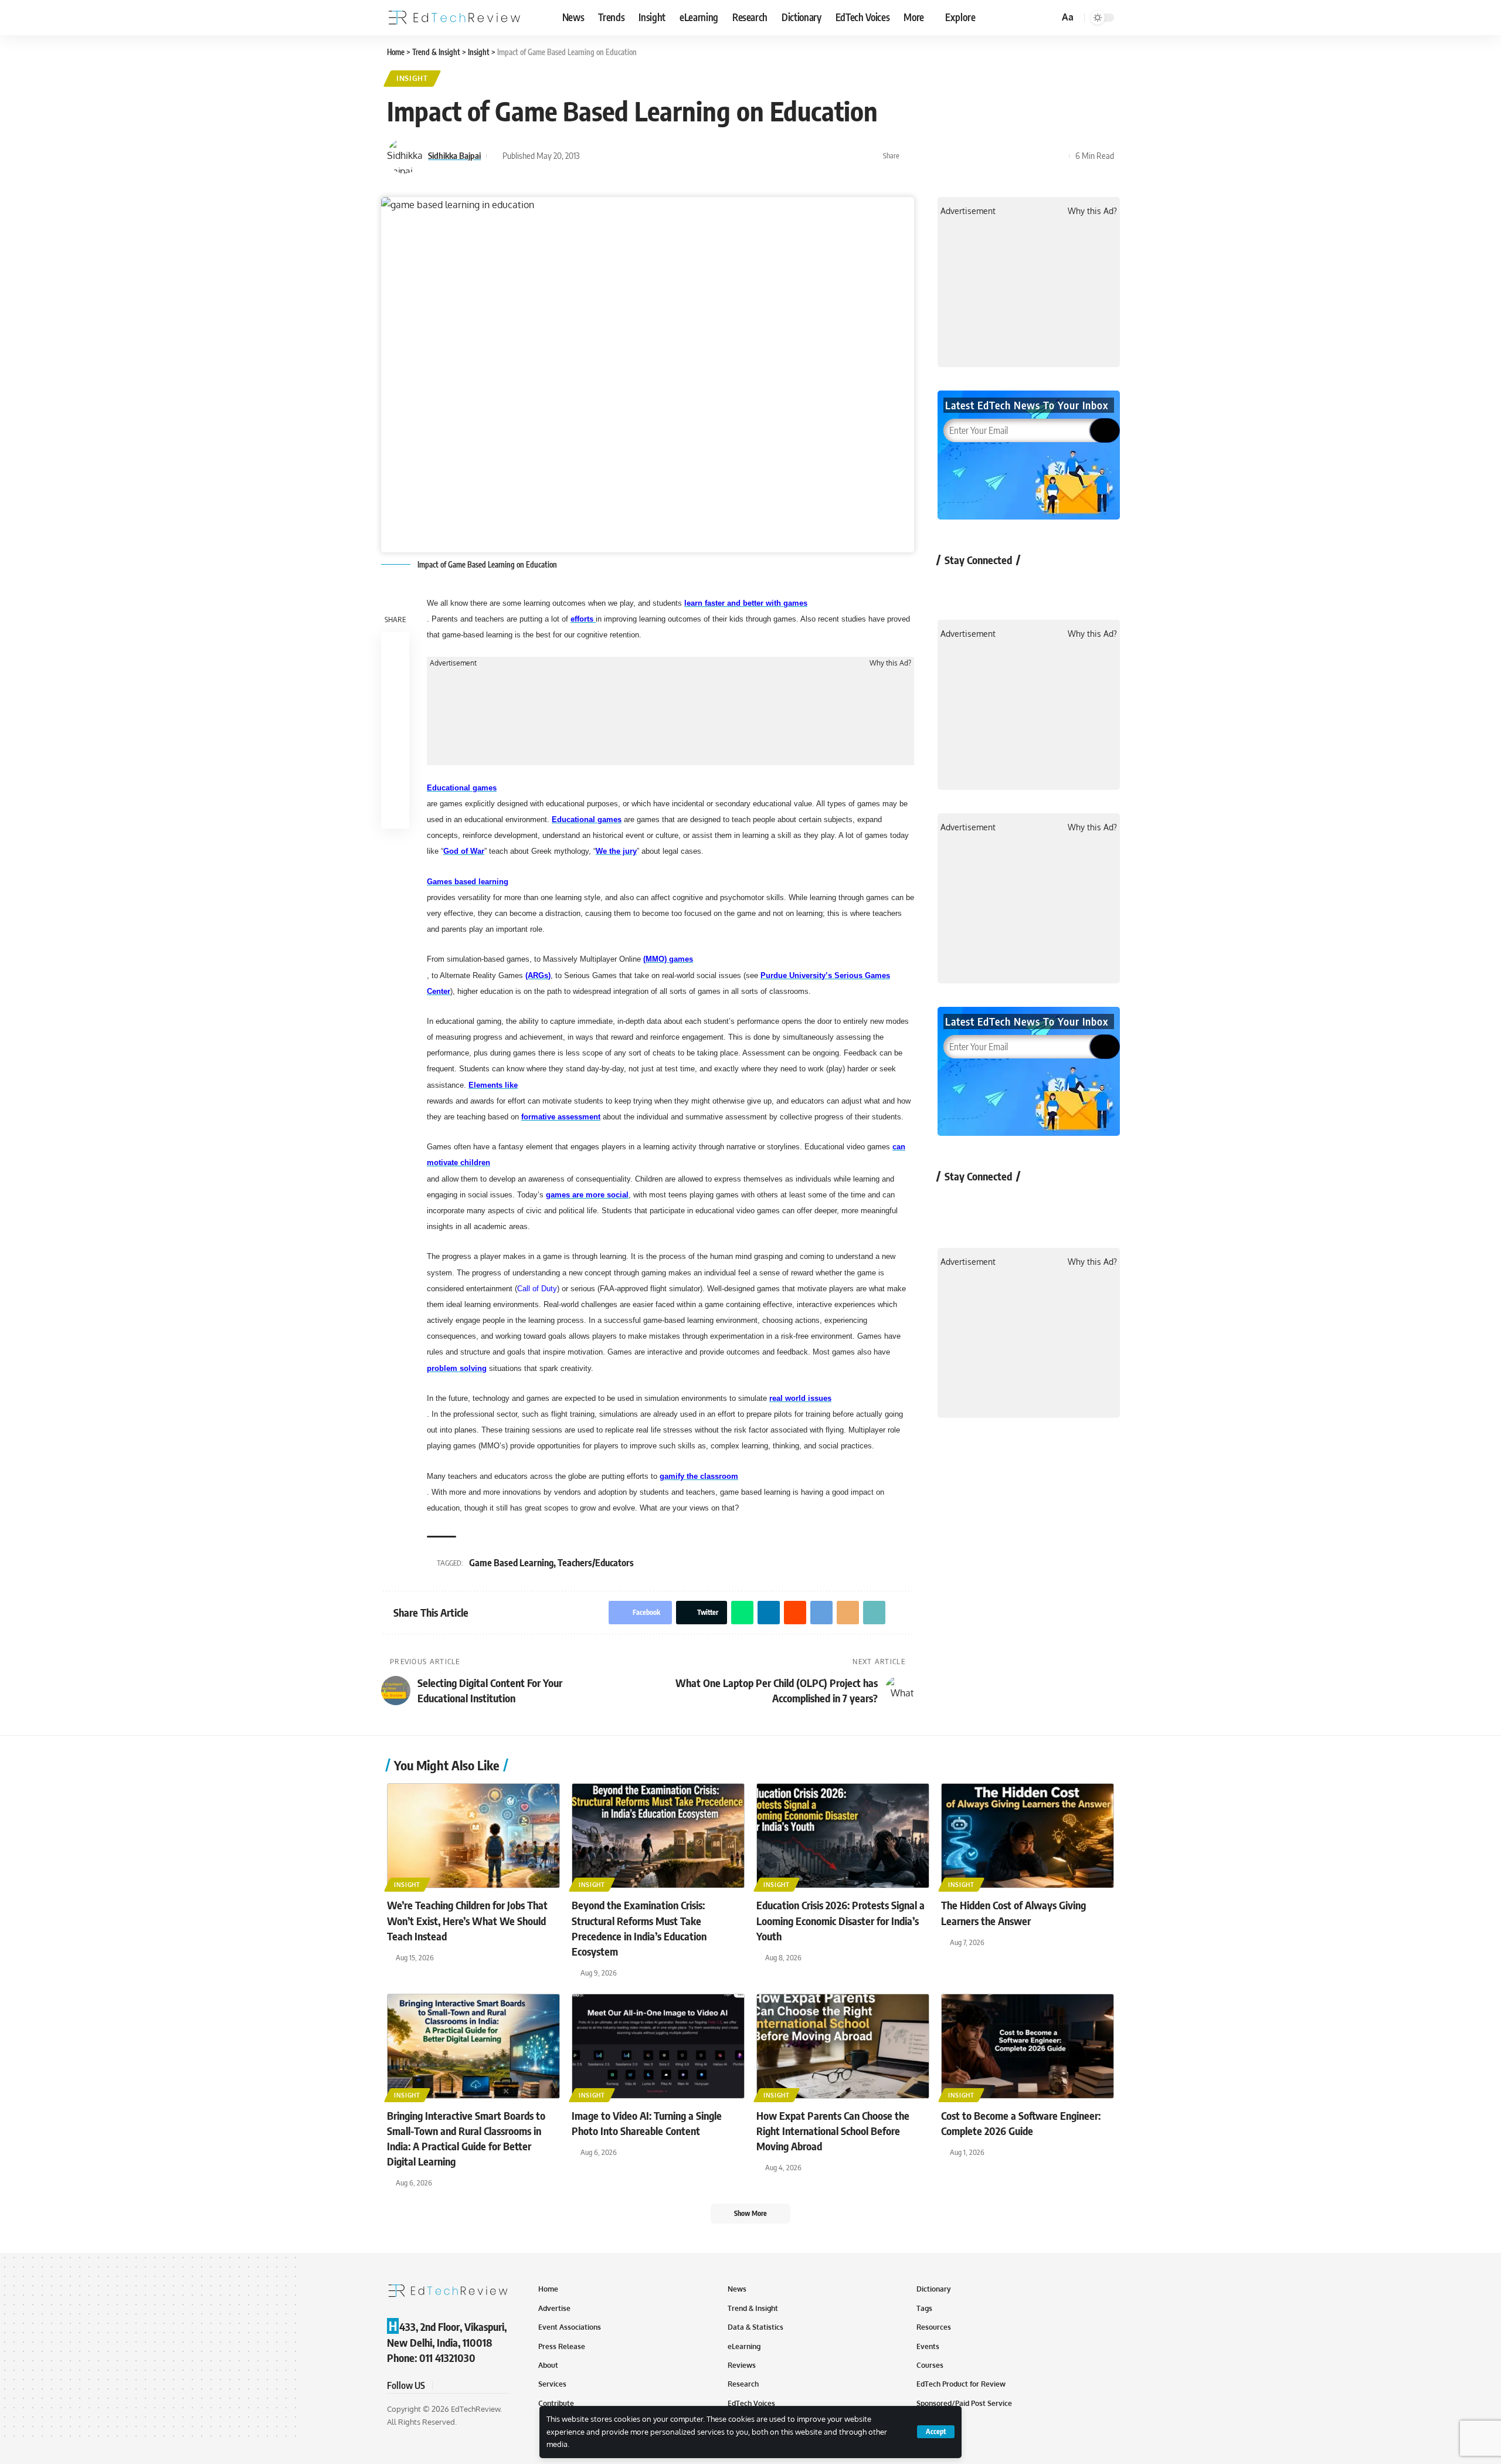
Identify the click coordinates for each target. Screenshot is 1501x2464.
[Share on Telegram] (1003, 156)
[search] (1048, 18)
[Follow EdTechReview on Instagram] (1046, 587)
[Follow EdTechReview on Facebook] (953, 587)
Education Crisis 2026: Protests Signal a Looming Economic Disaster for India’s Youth (841, 1920)
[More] (1057, 156)
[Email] (1021, 156)
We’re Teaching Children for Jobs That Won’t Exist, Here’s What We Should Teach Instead (467, 1920)
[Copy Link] (1039, 156)
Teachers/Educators (596, 1563)
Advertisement (453, 663)
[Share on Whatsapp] (948, 156)
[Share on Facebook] (912, 156)
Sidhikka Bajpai (454, 155)
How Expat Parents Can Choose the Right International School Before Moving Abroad (833, 2131)
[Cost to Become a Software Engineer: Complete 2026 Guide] (1028, 2046)
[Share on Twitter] (930, 156)
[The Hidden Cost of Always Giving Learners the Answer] (1028, 1836)
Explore (960, 17)
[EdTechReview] (454, 18)
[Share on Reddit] (984, 156)
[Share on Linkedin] (966, 156)
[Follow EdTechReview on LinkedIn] (1077, 587)
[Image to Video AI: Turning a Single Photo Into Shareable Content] (658, 2046)
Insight (412, 78)
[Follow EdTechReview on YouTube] (1015, 587)
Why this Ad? (890, 663)
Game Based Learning (511, 1563)
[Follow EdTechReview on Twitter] (984, 587)
